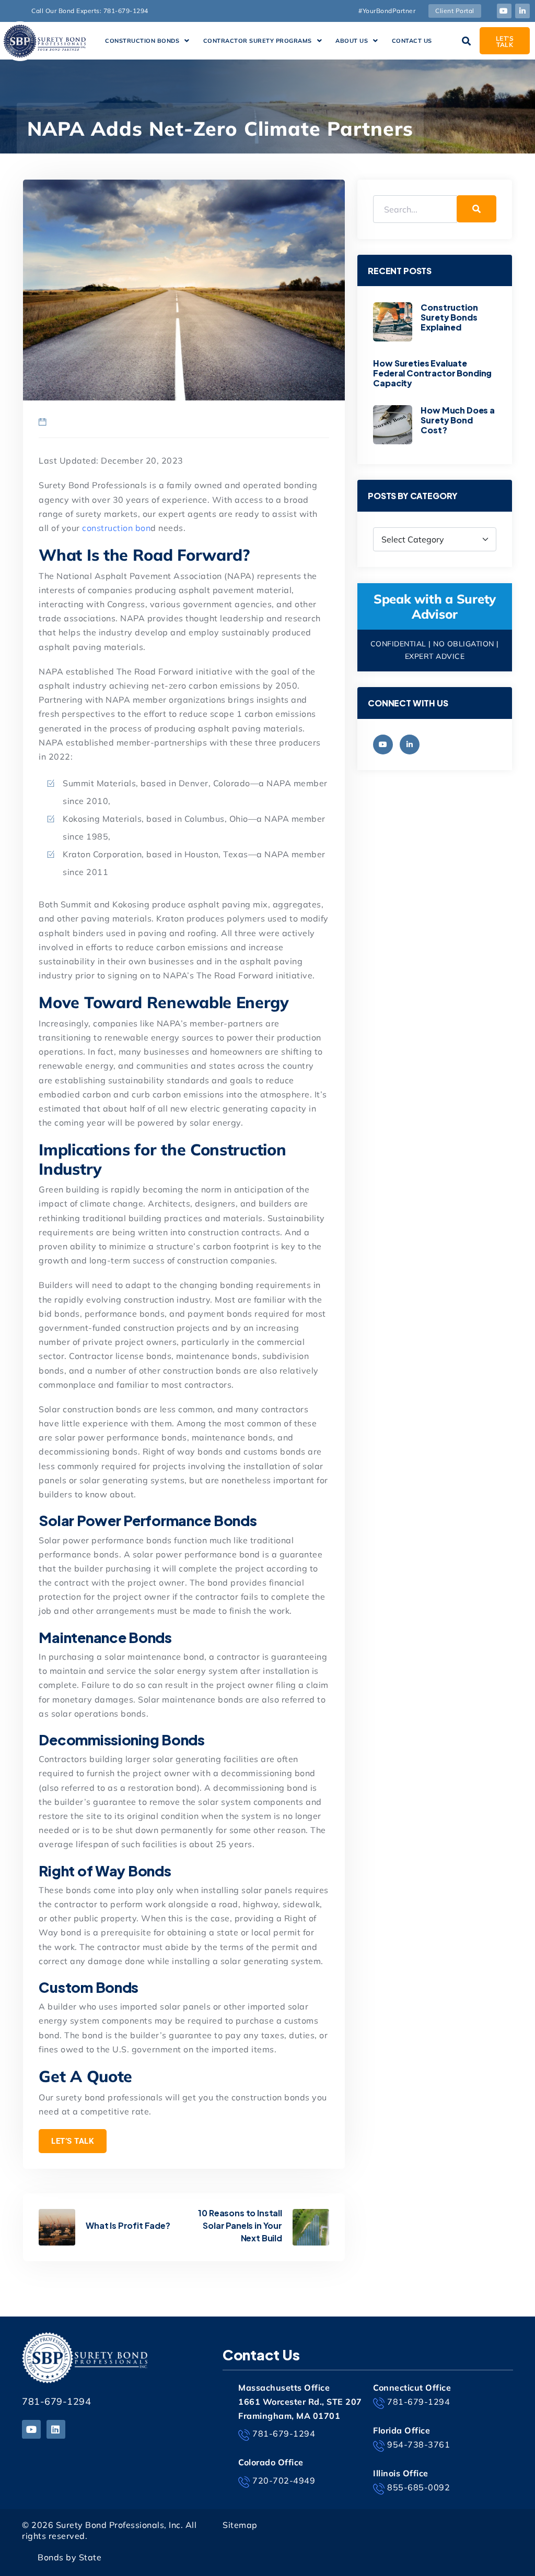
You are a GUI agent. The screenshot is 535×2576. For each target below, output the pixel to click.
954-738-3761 (418, 2444)
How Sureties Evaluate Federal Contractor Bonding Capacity (432, 373)
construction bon (115, 528)
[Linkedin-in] (522, 11)
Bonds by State (69, 2557)
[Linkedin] (56, 2429)
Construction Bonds (142, 41)
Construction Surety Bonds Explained (449, 317)
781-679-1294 (56, 2401)
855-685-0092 (418, 2487)
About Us (352, 41)
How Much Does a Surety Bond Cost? (458, 420)
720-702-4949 (284, 2480)
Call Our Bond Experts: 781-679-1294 (90, 11)
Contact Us (412, 41)
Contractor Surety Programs (258, 41)
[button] (147, 41)
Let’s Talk (73, 2141)
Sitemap (240, 2525)
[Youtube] (504, 11)
